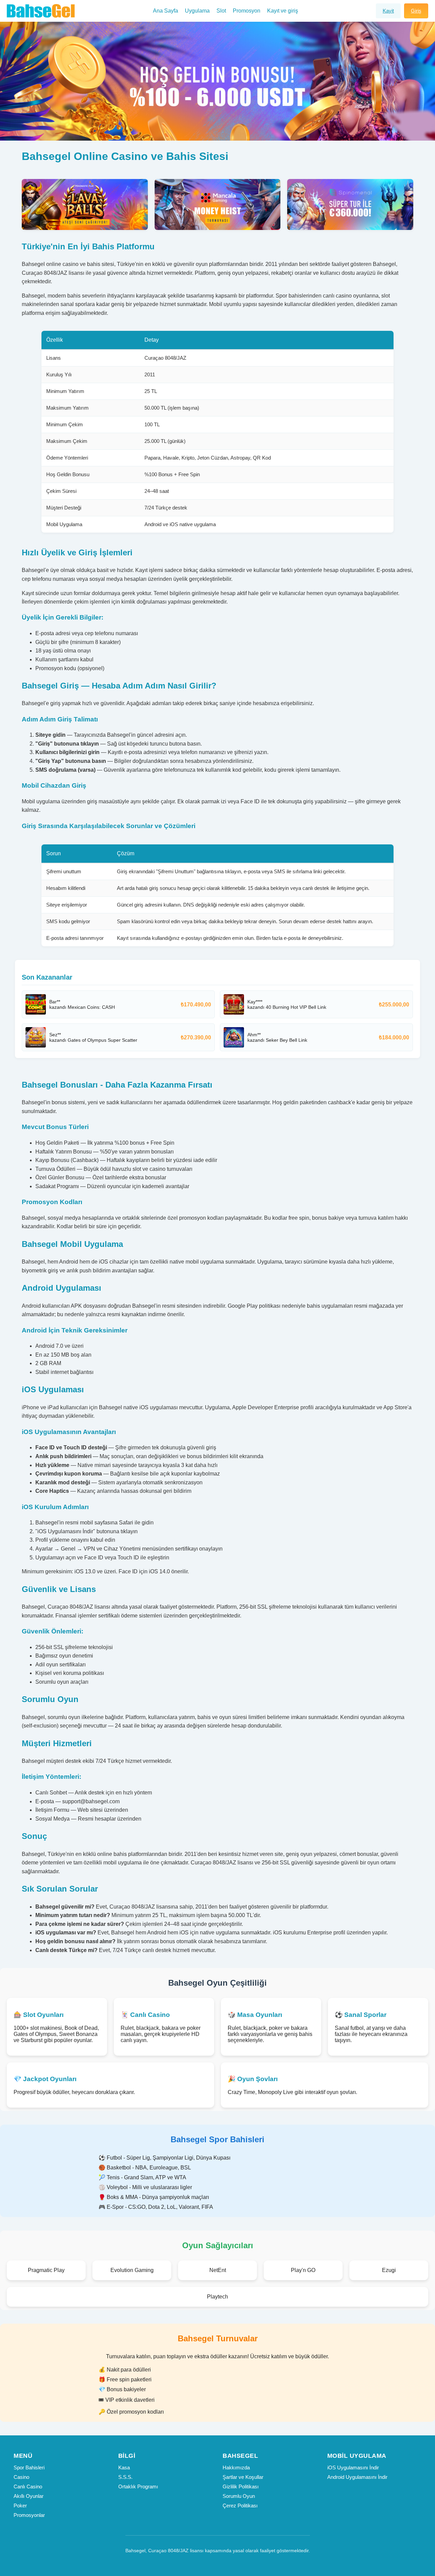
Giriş (416, 11)
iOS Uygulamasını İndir (353, 2467)
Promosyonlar (29, 2515)
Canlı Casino (28, 2486)
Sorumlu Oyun (239, 2496)
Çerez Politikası (240, 2506)
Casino (21, 2477)
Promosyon (247, 11)
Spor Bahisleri (29, 2467)
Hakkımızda (236, 2467)
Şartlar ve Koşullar (243, 2477)
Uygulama (197, 11)
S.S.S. (125, 2477)
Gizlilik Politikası (241, 2486)
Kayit (388, 11)
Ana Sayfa (166, 11)
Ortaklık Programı (138, 2486)
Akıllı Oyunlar (29, 2496)
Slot (221, 11)
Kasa (124, 2467)
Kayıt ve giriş (283, 11)
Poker (20, 2506)
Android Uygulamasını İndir (357, 2477)
